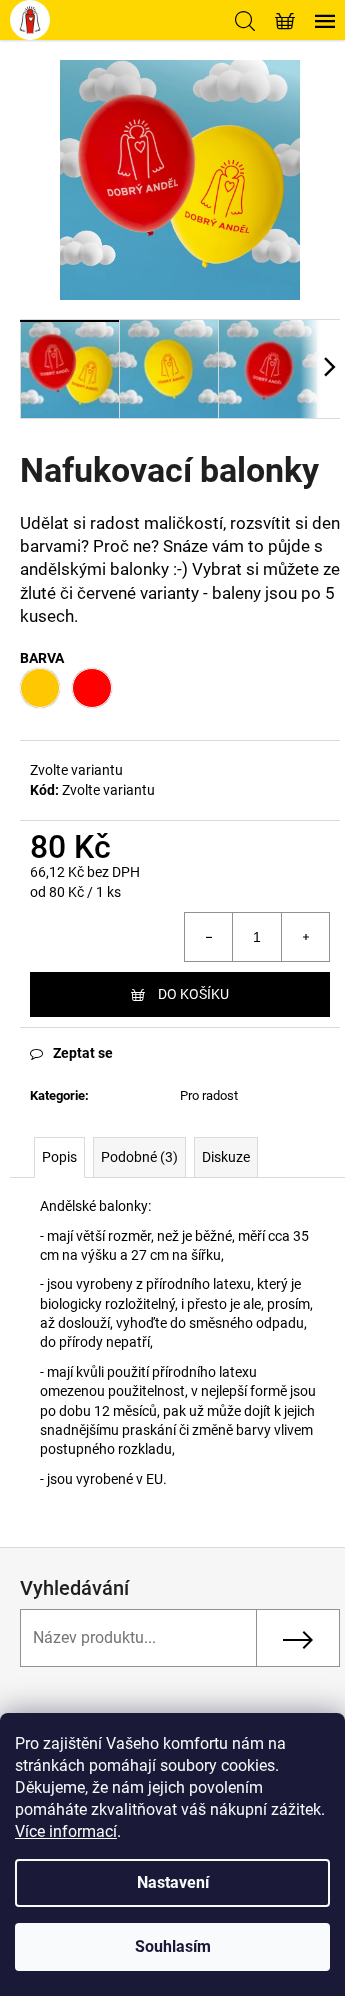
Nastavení (173, 1882)
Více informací (66, 1831)
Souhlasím (173, 1946)
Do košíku (193, 994)
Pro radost (209, 1095)
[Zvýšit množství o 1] (305, 937)
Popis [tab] (59, 1157)
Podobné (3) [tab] (139, 1157)
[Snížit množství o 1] (209, 937)
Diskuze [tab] (226, 1157)
